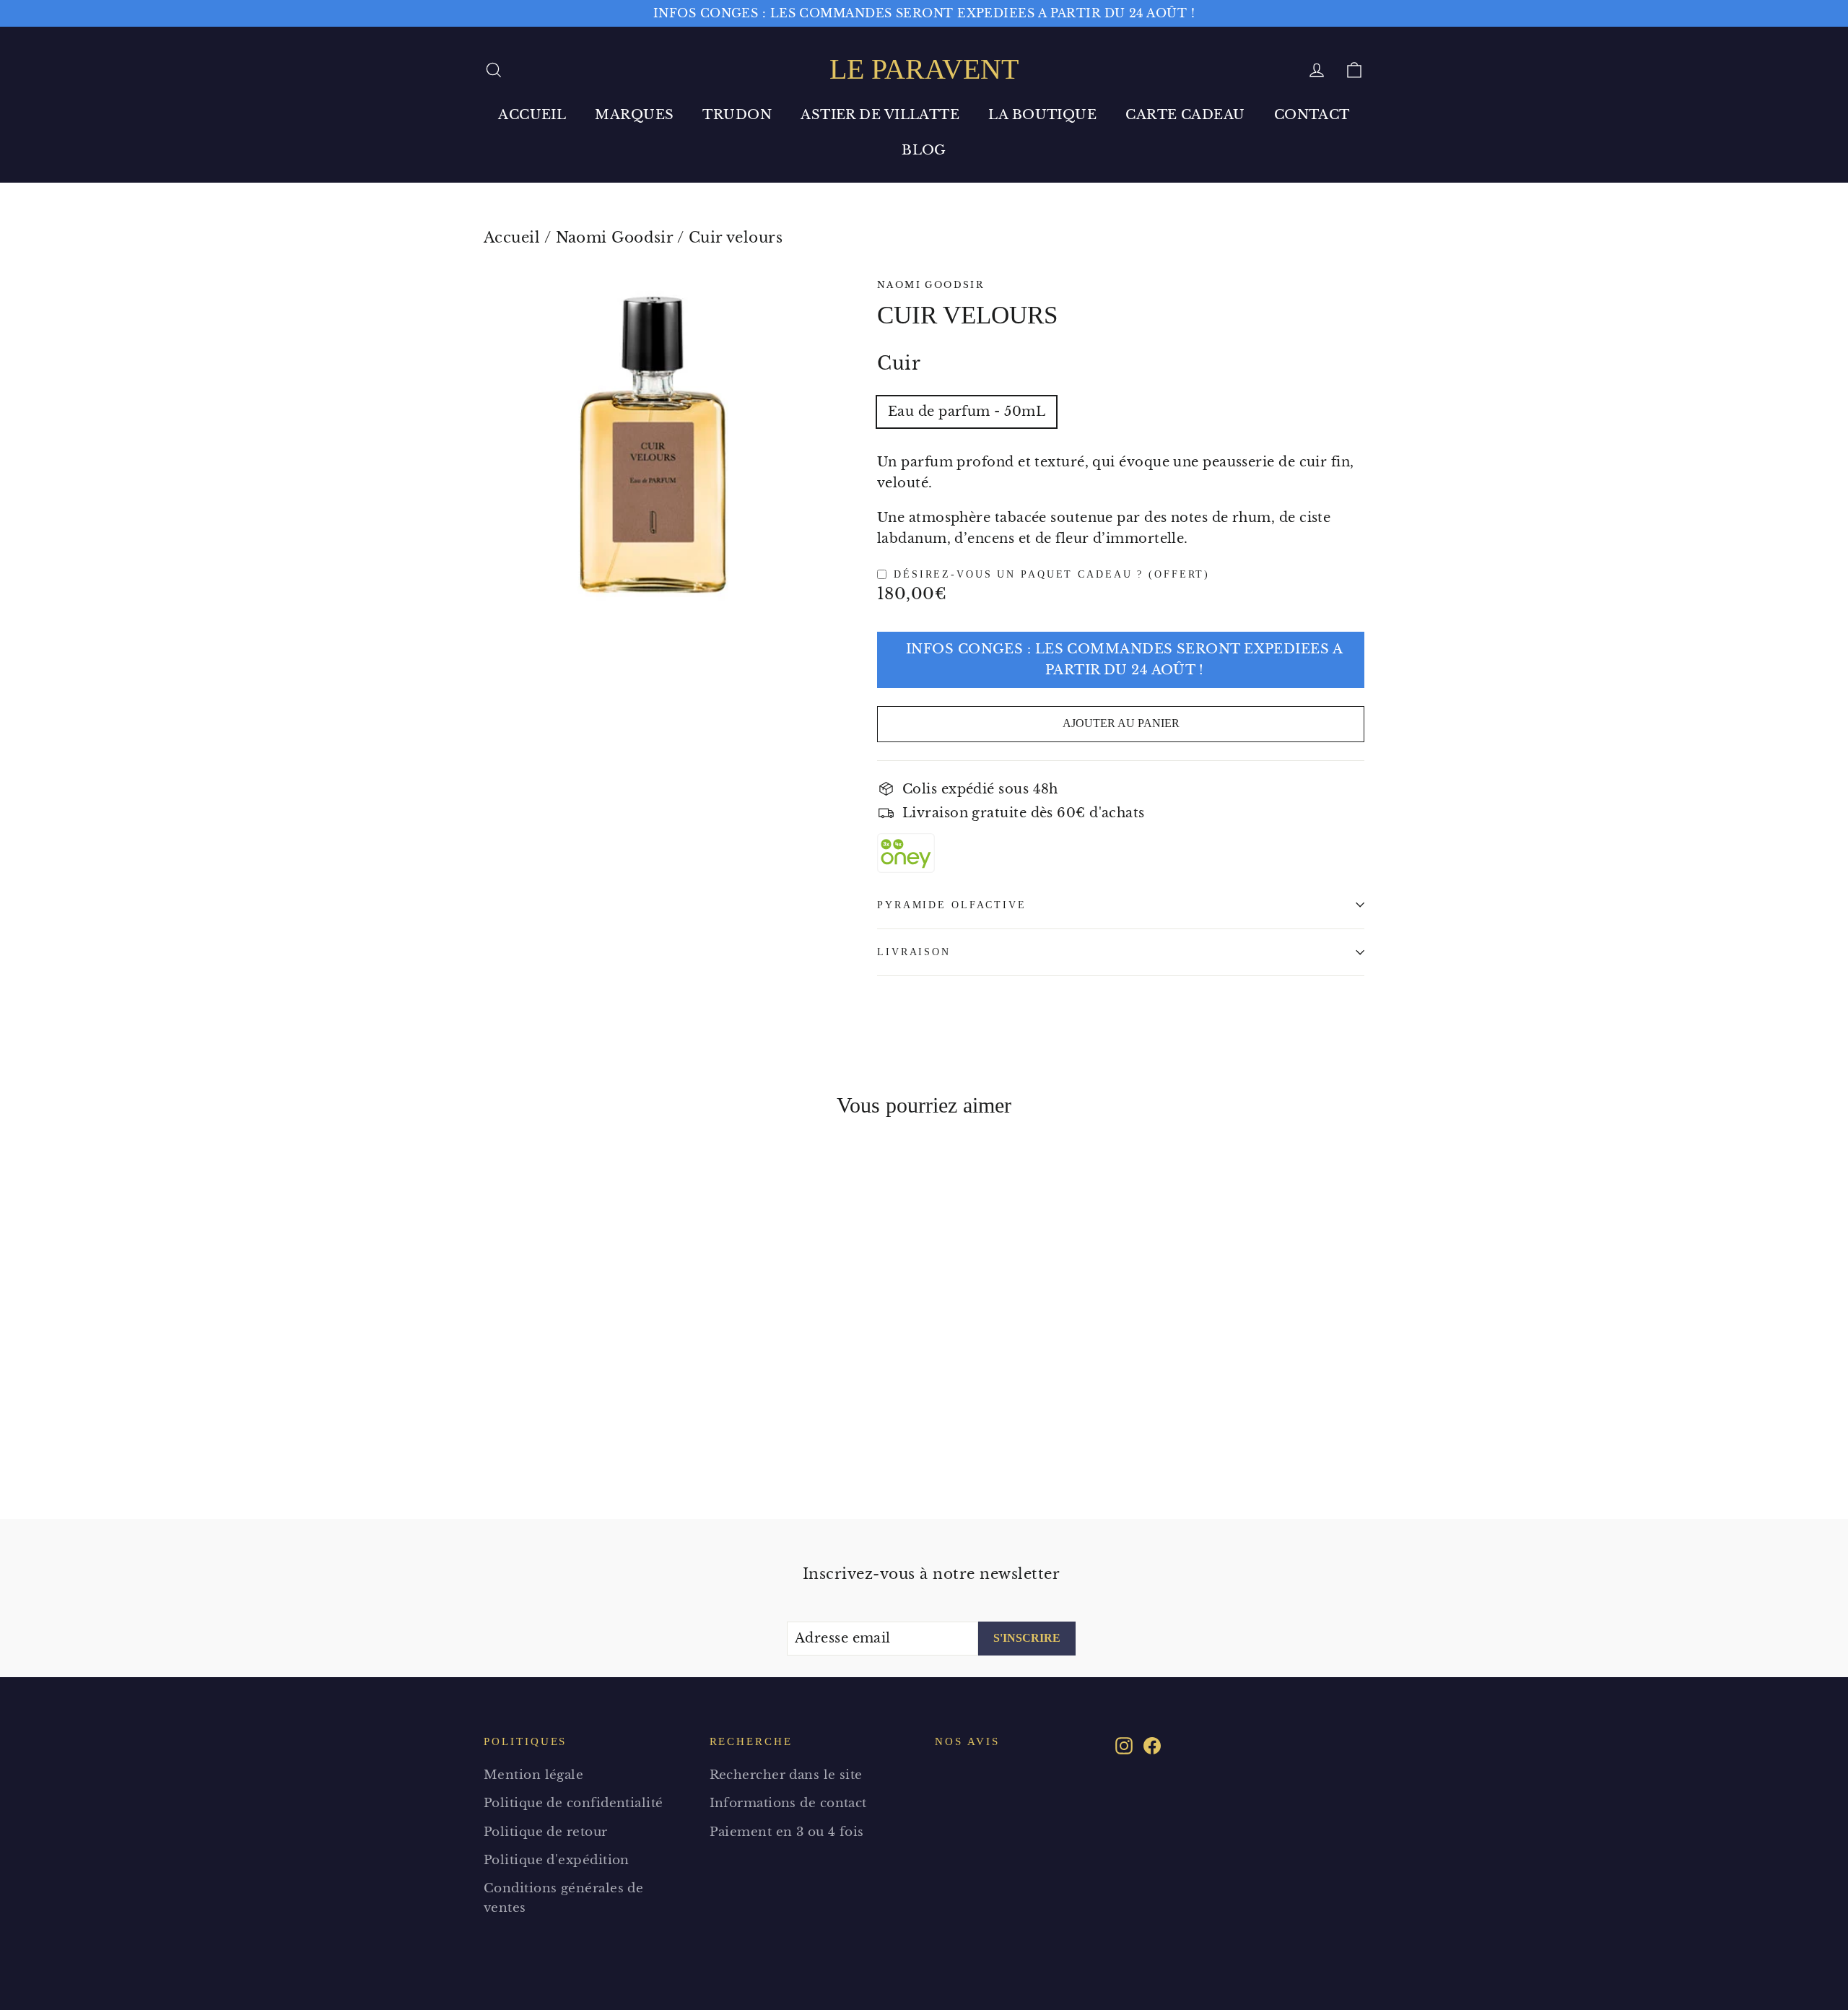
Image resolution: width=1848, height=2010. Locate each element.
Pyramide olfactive (952, 905)
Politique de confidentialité (574, 1803)
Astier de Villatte (880, 115)
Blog (924, 150)
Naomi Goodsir (615, 238)
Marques (634, 115)
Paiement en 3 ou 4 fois (787, 1832)
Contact (1312, 115)
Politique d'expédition (557, 1860)
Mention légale (533, 1775)
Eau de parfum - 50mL (967, 412)
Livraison (914, 952)
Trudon (737, 115)
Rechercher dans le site (786, 1775)
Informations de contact (788, 1803)
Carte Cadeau (1185, 115)
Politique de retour (546, 1832)
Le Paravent (924, 69)
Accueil (532, 115)
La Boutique (1042, 115)
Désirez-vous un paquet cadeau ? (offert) (1052, 574)
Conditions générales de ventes (563, 1898)
